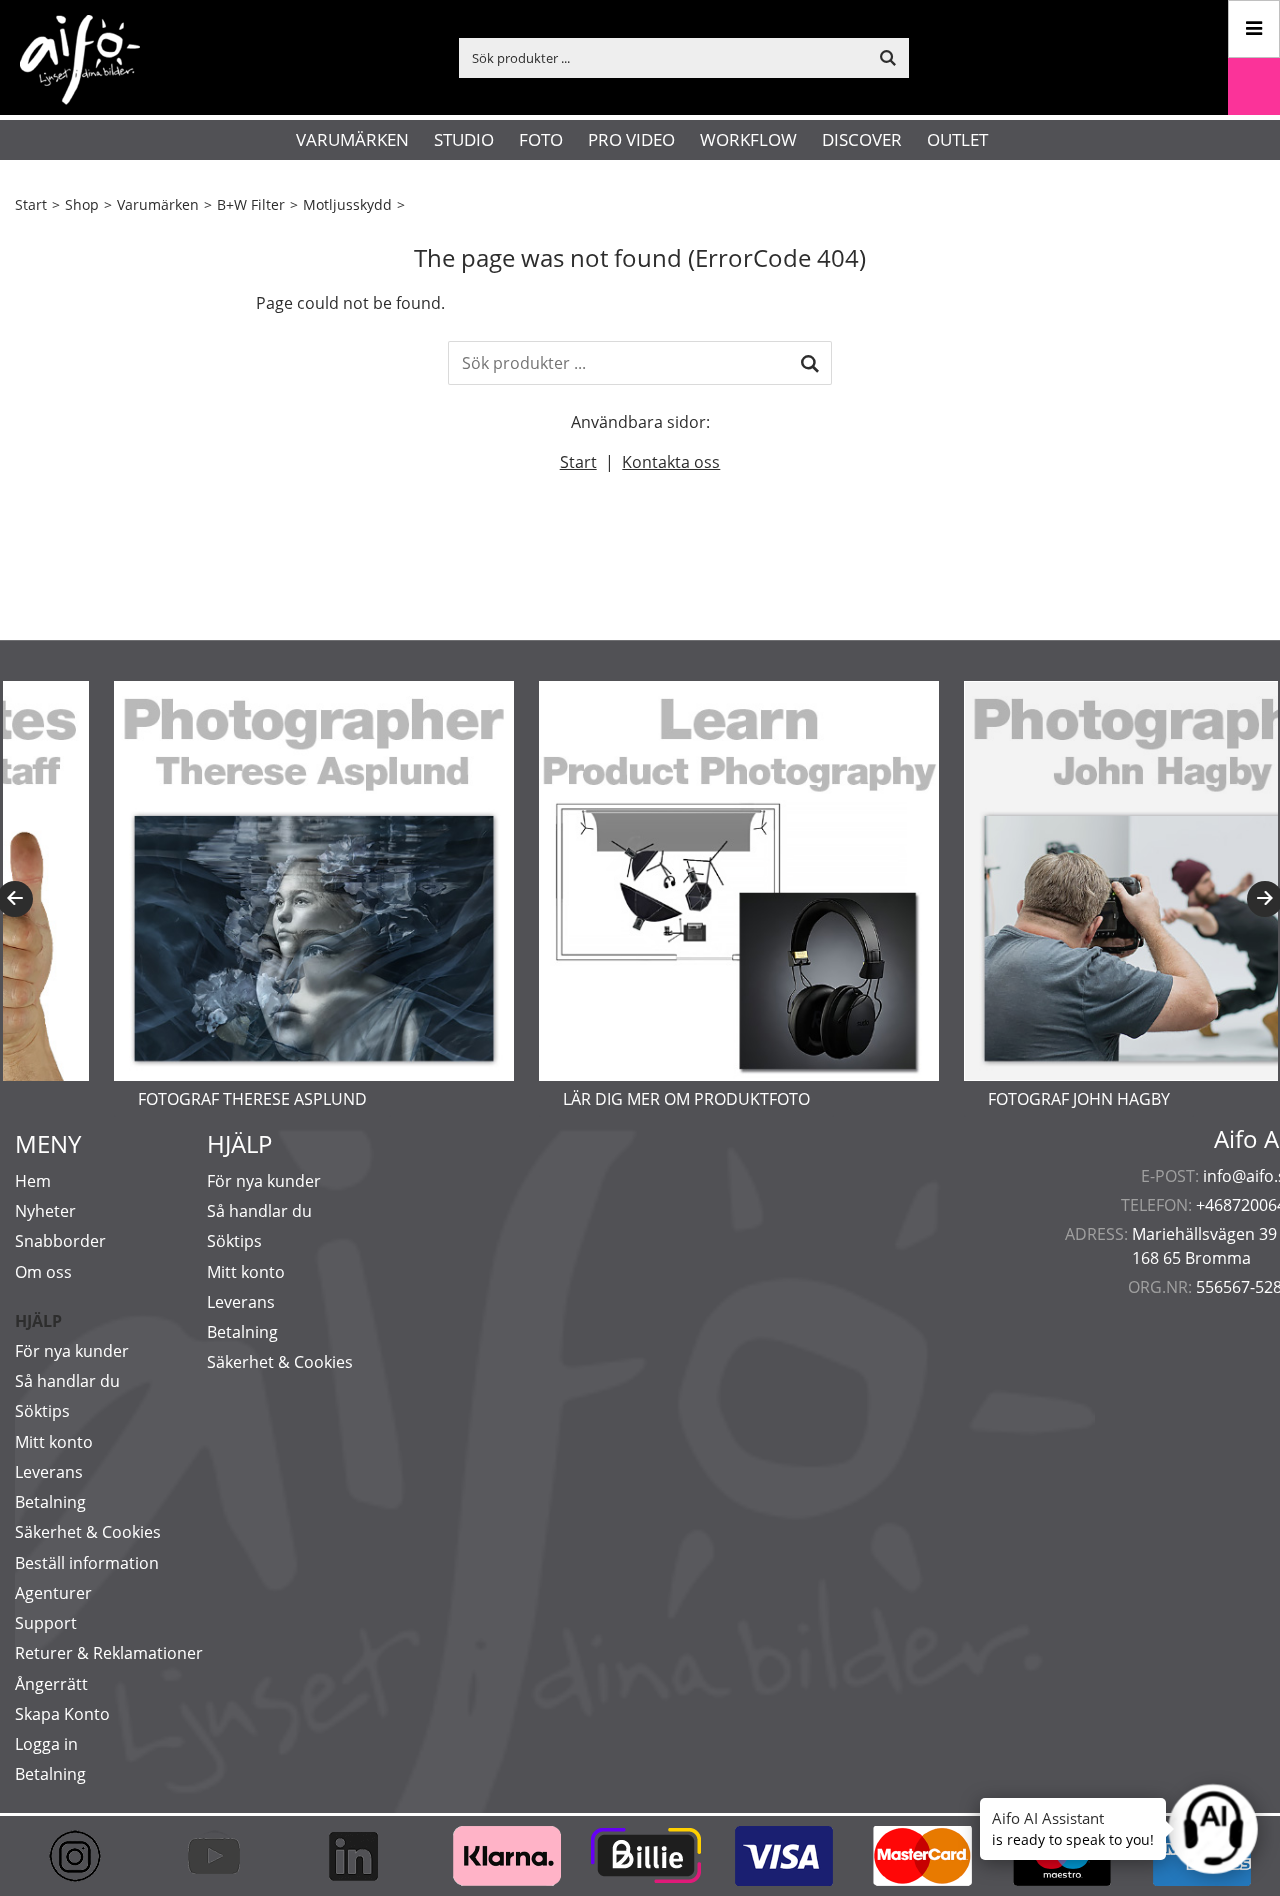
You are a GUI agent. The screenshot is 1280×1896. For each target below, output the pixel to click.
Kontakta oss (671, 462)
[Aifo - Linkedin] (362, 1856)
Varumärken (352, 139)
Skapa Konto (62, 1714)
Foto (541, 139)
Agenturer (53, 1593)
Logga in (46, 1744)
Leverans (49, 1472)
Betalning (50, 1502)
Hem (33, 1181)
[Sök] (810, 363)
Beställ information (87, 1563)
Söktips (42, 1411)
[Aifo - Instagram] (84, 1856)
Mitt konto (54, 1442)
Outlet (957, 139)
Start (31, 204)
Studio (464, 139)
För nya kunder (72, 1351)
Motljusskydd (347, 204)
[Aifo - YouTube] (223, 1856)
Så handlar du (67, 1381)
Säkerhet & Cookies (88, 1532)
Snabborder (60, 1241)
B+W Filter (251, 204)
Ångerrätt (51, 1684)
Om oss (43, 1272)
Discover (862, 139)
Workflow (748, 139)
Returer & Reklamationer (109, 1653)
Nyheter (45, 1211)
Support (46, 1623)
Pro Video (631, 139)
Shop (82, 204)
